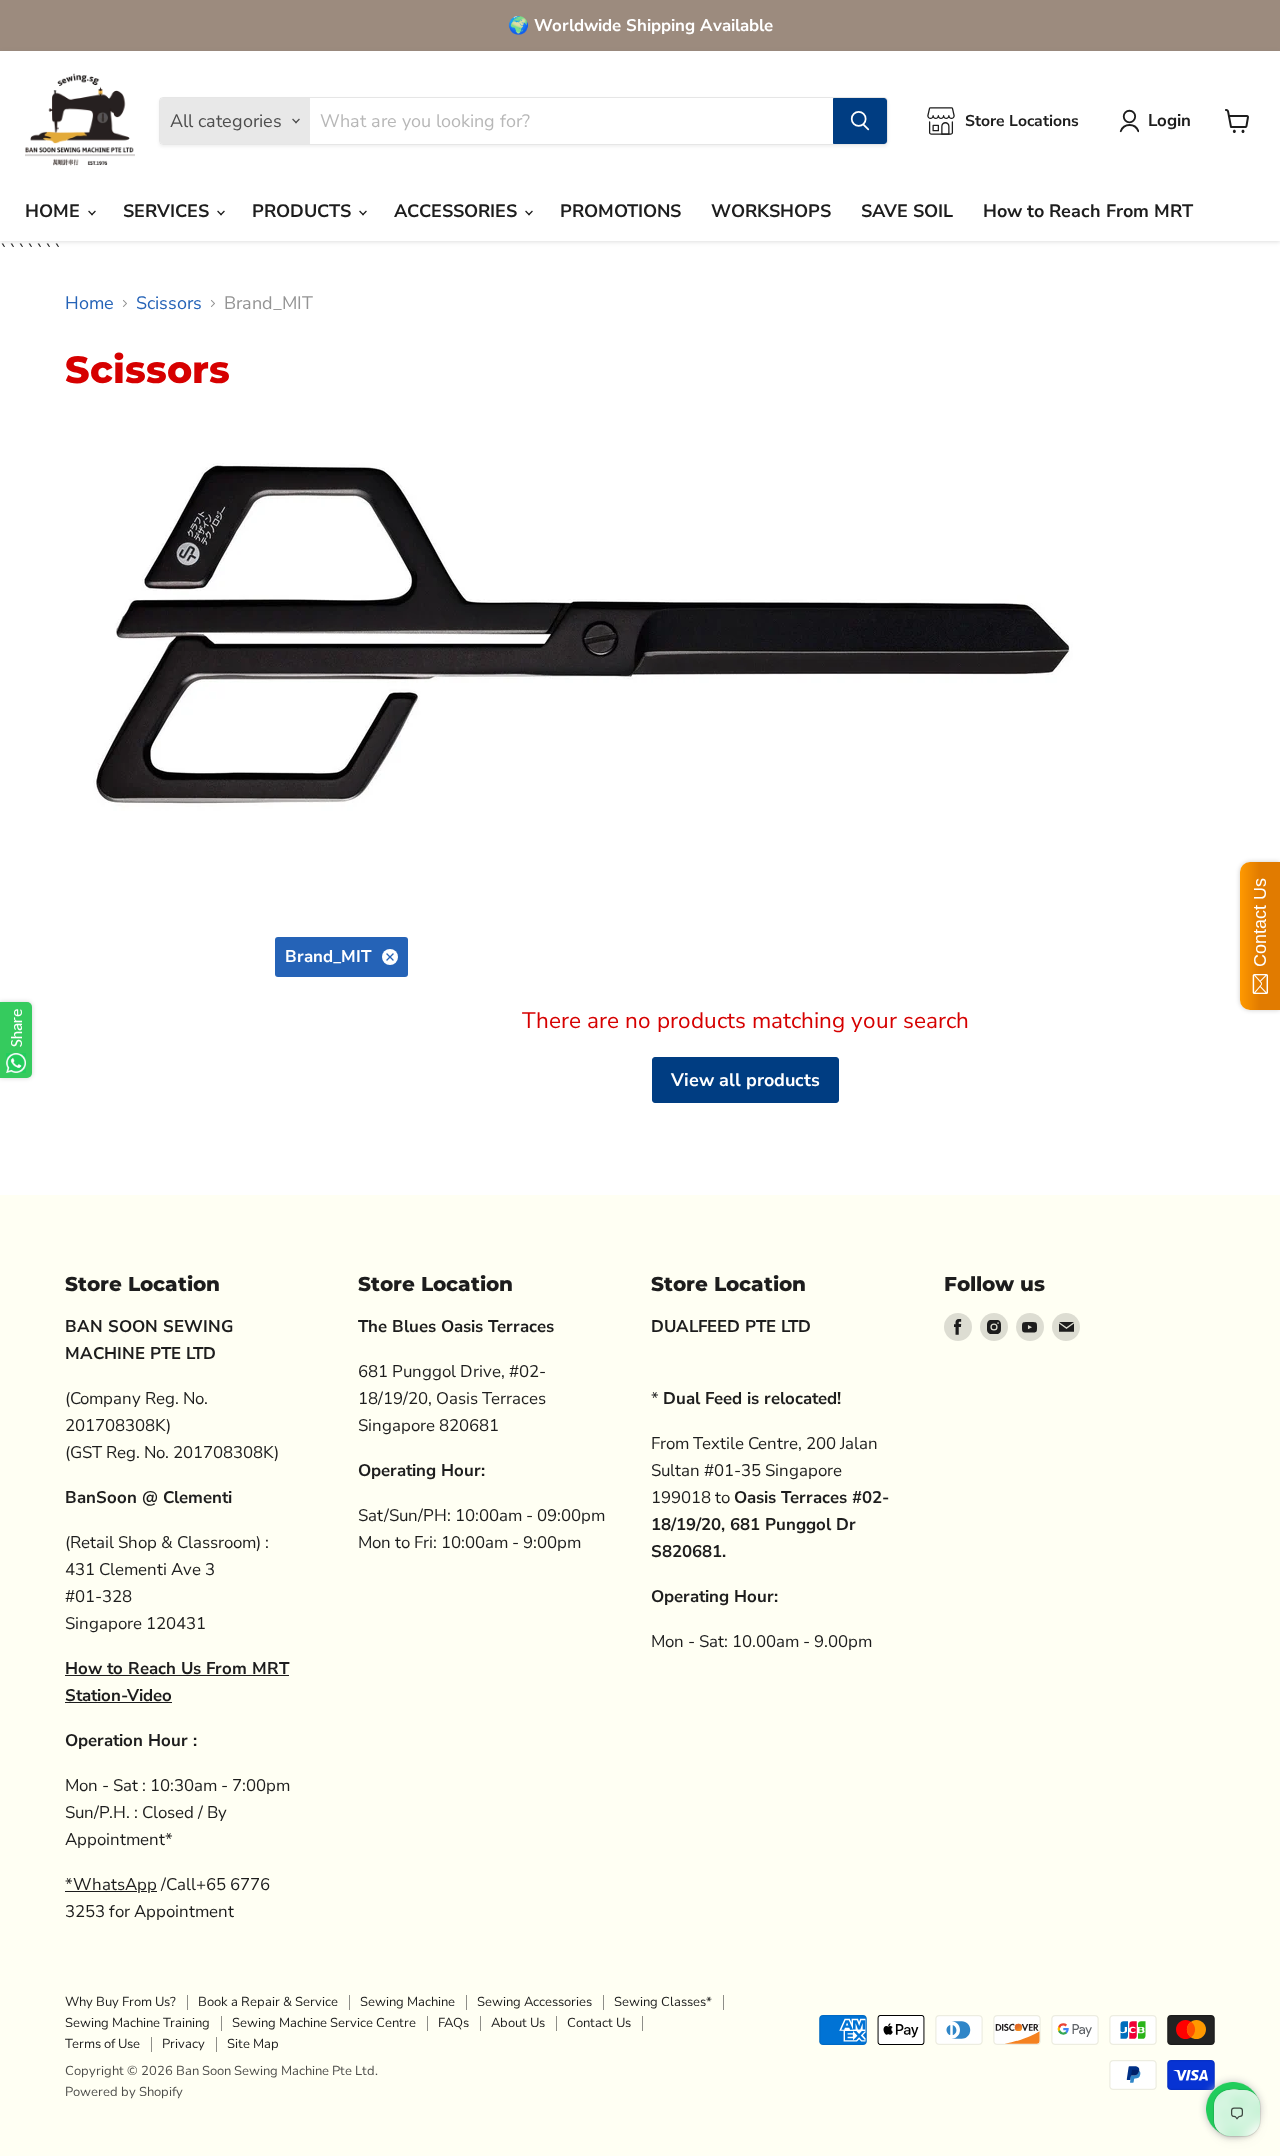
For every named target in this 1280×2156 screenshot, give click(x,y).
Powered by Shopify (124, 2092)
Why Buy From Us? (120, 2002)
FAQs (453, 2023)
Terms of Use (102, 2044)
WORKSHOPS (771, 211)
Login (1169, 120)
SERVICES (168, 211)
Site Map (253, 2044)
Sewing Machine (407, 2002)
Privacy (183, 2044)
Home (89, 303)
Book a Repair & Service (268, 2002)
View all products (745, 1080)
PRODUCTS (304, 211)
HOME (55, 211)
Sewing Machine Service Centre (324, 2023)
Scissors (169, 303)
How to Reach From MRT (1088, 211)
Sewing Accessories (534, 2002)
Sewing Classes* (663, 2002)
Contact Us (599, 2023)
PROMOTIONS (620, 211)
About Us (518, 2023)
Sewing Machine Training (137, 2023)
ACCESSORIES (458, 211)
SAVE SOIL (907, 211)
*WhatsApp (111, 1884)
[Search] (860, 121)
